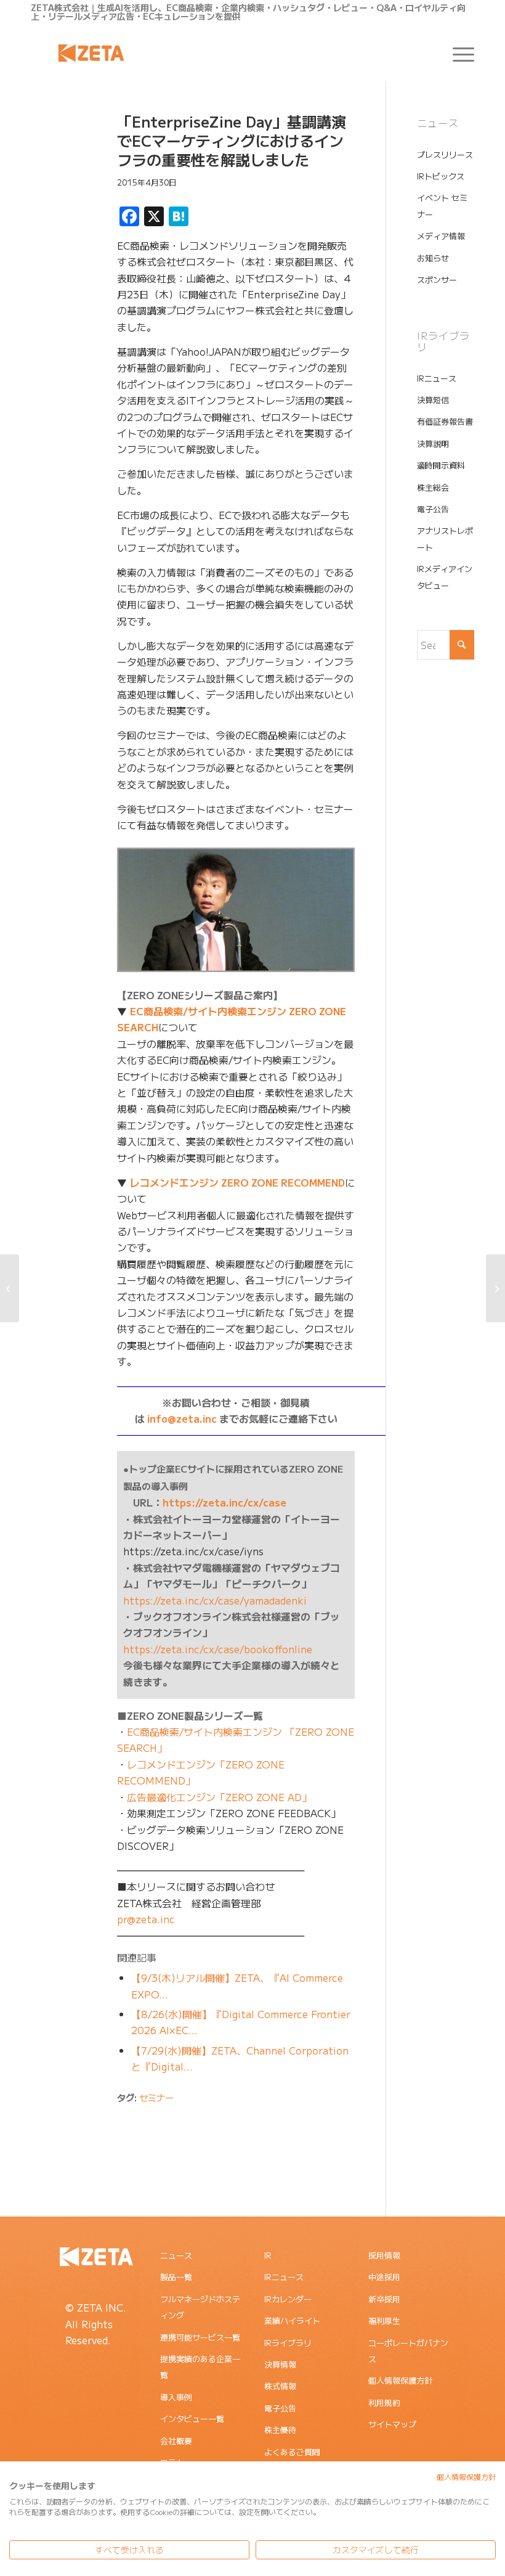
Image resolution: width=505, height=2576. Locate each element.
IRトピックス (441, 176)
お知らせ (433, 258)
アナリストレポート (445, 538)
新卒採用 (384, 2299)
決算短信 (433, 400)
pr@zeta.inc (146, 1919)
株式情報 (280, 2386)
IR (268, 2255)
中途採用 (384, 2277)
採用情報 (384, 2255)
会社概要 (176, 2441)
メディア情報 (441, 236)
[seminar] (59, 171)
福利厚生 (384, 2320)
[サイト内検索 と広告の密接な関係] (495, 1288)
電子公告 (433, 509)
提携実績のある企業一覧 (200, 2367)
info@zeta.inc (182, 1418)
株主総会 (433, 487)
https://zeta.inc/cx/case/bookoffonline (218, 1649)
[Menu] (457, 53)
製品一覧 (176, 2277)
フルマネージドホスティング (200, 2307)
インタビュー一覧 (192, 2419)
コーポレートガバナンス (408, 2351)
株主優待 (280, 2430)
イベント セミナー (442, 206)
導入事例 (176, 2397)
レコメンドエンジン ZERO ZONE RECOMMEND (237, 1182)
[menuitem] (457, 53)
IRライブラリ (288, 2343)
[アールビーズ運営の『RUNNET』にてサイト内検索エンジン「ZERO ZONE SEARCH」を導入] (10, 1288)
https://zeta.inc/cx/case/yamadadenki (215, 1600)
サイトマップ (392, 2424)
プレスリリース (445, 154)
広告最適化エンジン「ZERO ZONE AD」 (219, 1797)
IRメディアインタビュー (445, 577)
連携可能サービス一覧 (200, 2337)
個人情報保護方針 (400, 2380)
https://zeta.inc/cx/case (224, 1502)
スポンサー (437, 280)
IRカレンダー (288, 2299)
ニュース (176, 2255)
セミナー (156, 2097)
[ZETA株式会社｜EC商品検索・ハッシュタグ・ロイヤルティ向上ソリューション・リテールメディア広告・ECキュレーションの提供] (91, 53)
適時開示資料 (441, 465)
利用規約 (384, 2402)
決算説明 (433, 444)
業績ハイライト (292, 2320)
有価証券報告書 (445, 421)
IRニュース (437, 378)
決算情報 (280, 2364)
